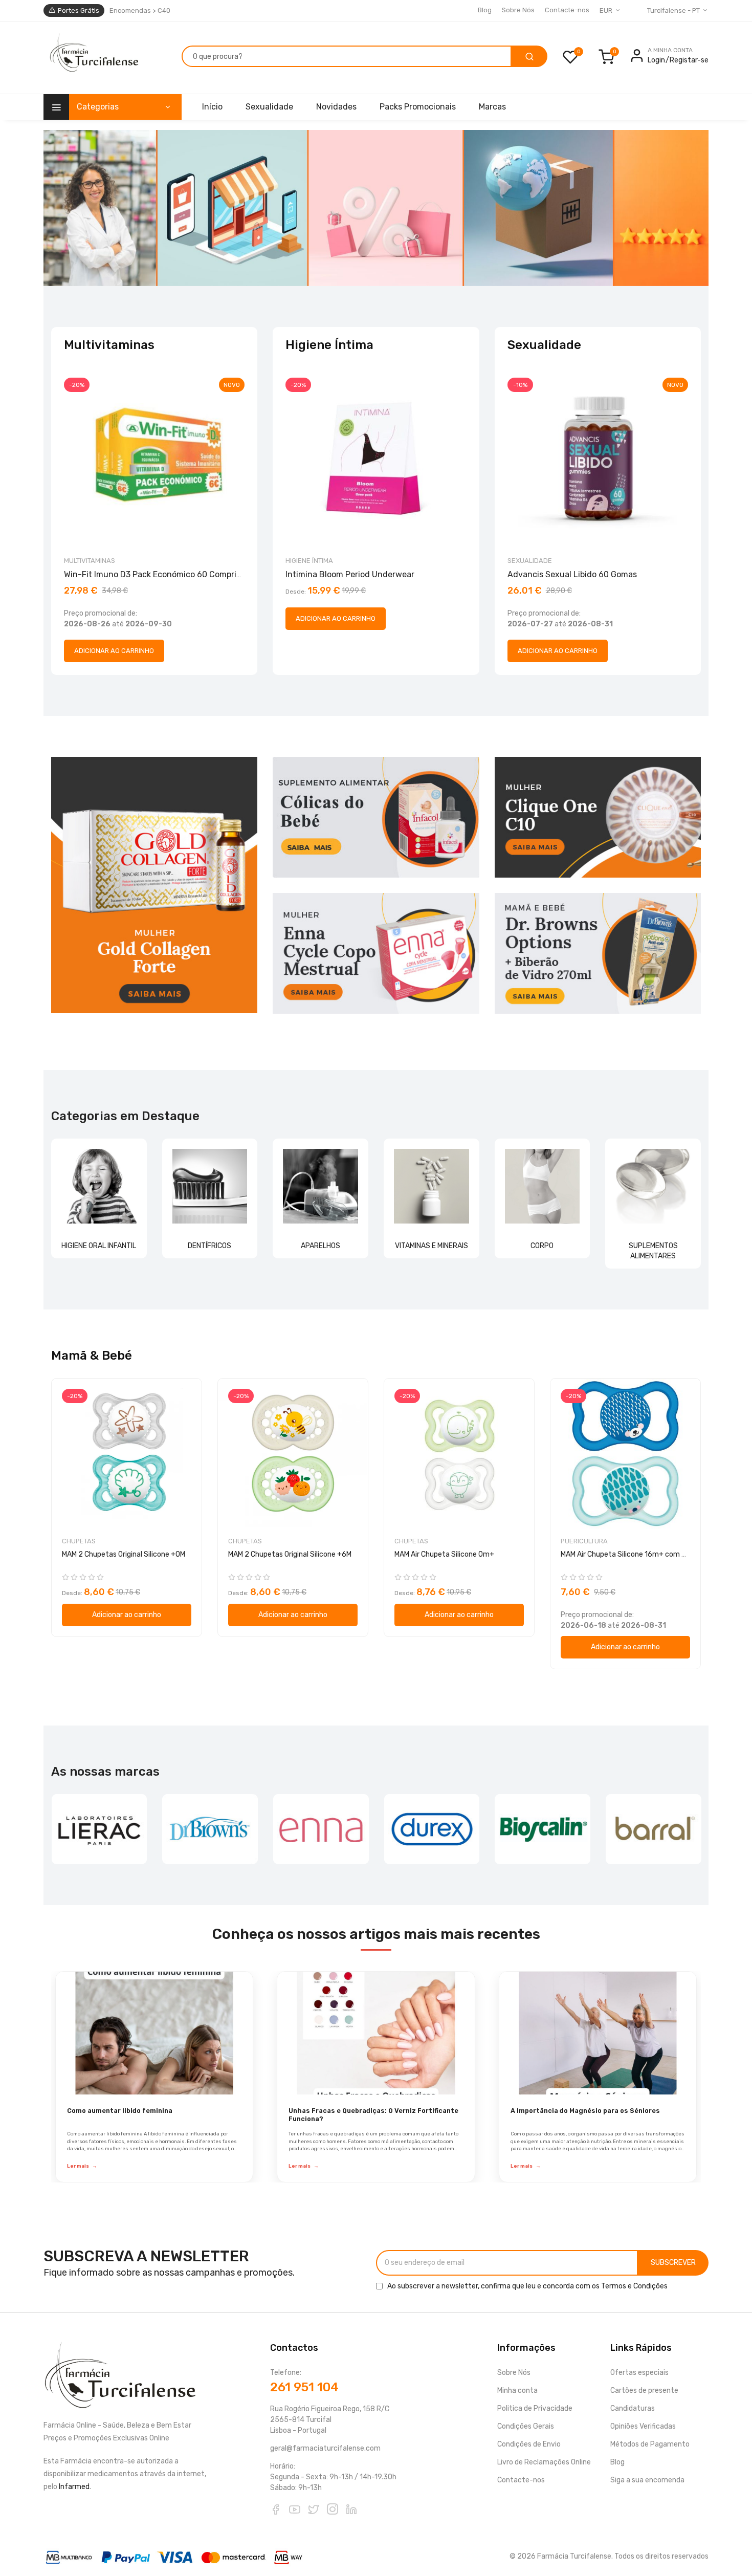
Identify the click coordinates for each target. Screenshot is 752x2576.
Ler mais (82, 2166)
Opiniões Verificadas (643, 2426)
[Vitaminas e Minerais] (432, 1186)
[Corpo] (543, 1186)
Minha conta (517, 2391)
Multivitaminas (90, 561)
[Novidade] (376, 208)
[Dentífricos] (210, 1186)
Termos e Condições (634, 2286)
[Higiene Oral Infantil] (99, 1186)
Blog (485, 10)
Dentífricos (209, 1246)
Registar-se (689, 60)
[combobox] (347, 56)
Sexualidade (530, 561)
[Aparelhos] (320, 1186)
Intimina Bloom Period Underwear (350, 574)
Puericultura (584, 1541)
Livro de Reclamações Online (544, 2462)
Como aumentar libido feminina (120, 2111)
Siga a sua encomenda (647, 2480)
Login (656, 60)
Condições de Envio (529, 2444)
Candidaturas (633, 2408)
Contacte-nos (567, 10)
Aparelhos (320, 1246)
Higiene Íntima (309, 561)
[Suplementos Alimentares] (653, 1186)
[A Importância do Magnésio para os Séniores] (598, 2033)
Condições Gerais (526, 2426)
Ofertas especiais (639, 2373)
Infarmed (74, 2487)
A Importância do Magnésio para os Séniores (585, 2111)
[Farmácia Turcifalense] (93, 58)
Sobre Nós (518, 10)
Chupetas (79, 1541)
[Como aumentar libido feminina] (154, 2033)
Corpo (542, 1246)
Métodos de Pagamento (650, 2444)
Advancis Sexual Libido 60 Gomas (572, 574)
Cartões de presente (644, 2391)
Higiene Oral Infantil (99, 1246)
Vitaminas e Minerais (432, 1246)
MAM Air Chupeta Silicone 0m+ (444, 1554)
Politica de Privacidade (535, 2408)
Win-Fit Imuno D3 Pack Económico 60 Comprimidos (162, 574)
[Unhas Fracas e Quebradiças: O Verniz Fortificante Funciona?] (376, 2033)
